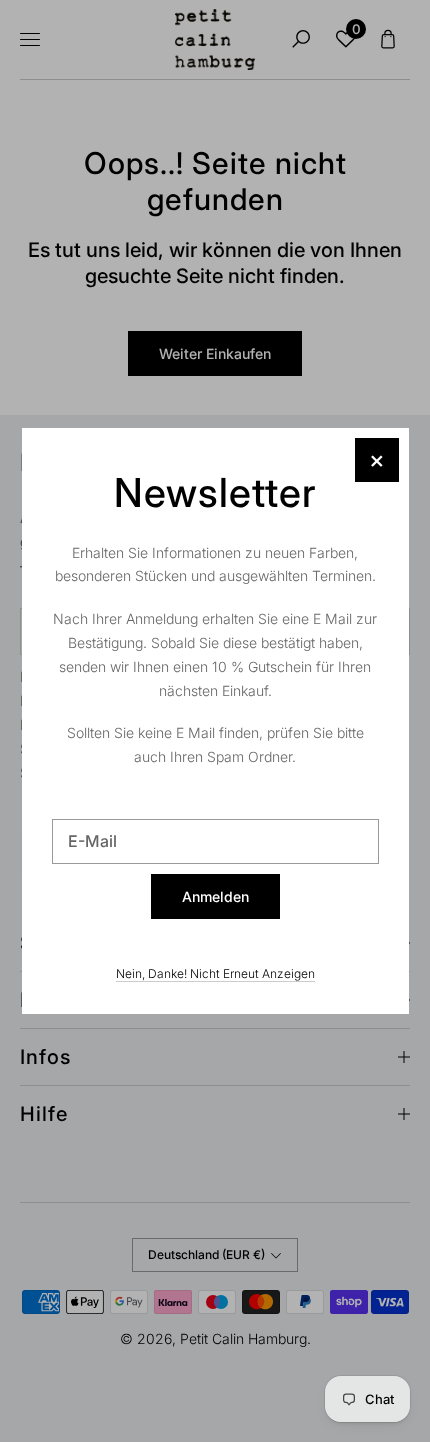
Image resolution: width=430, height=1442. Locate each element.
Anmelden (215, 896)
